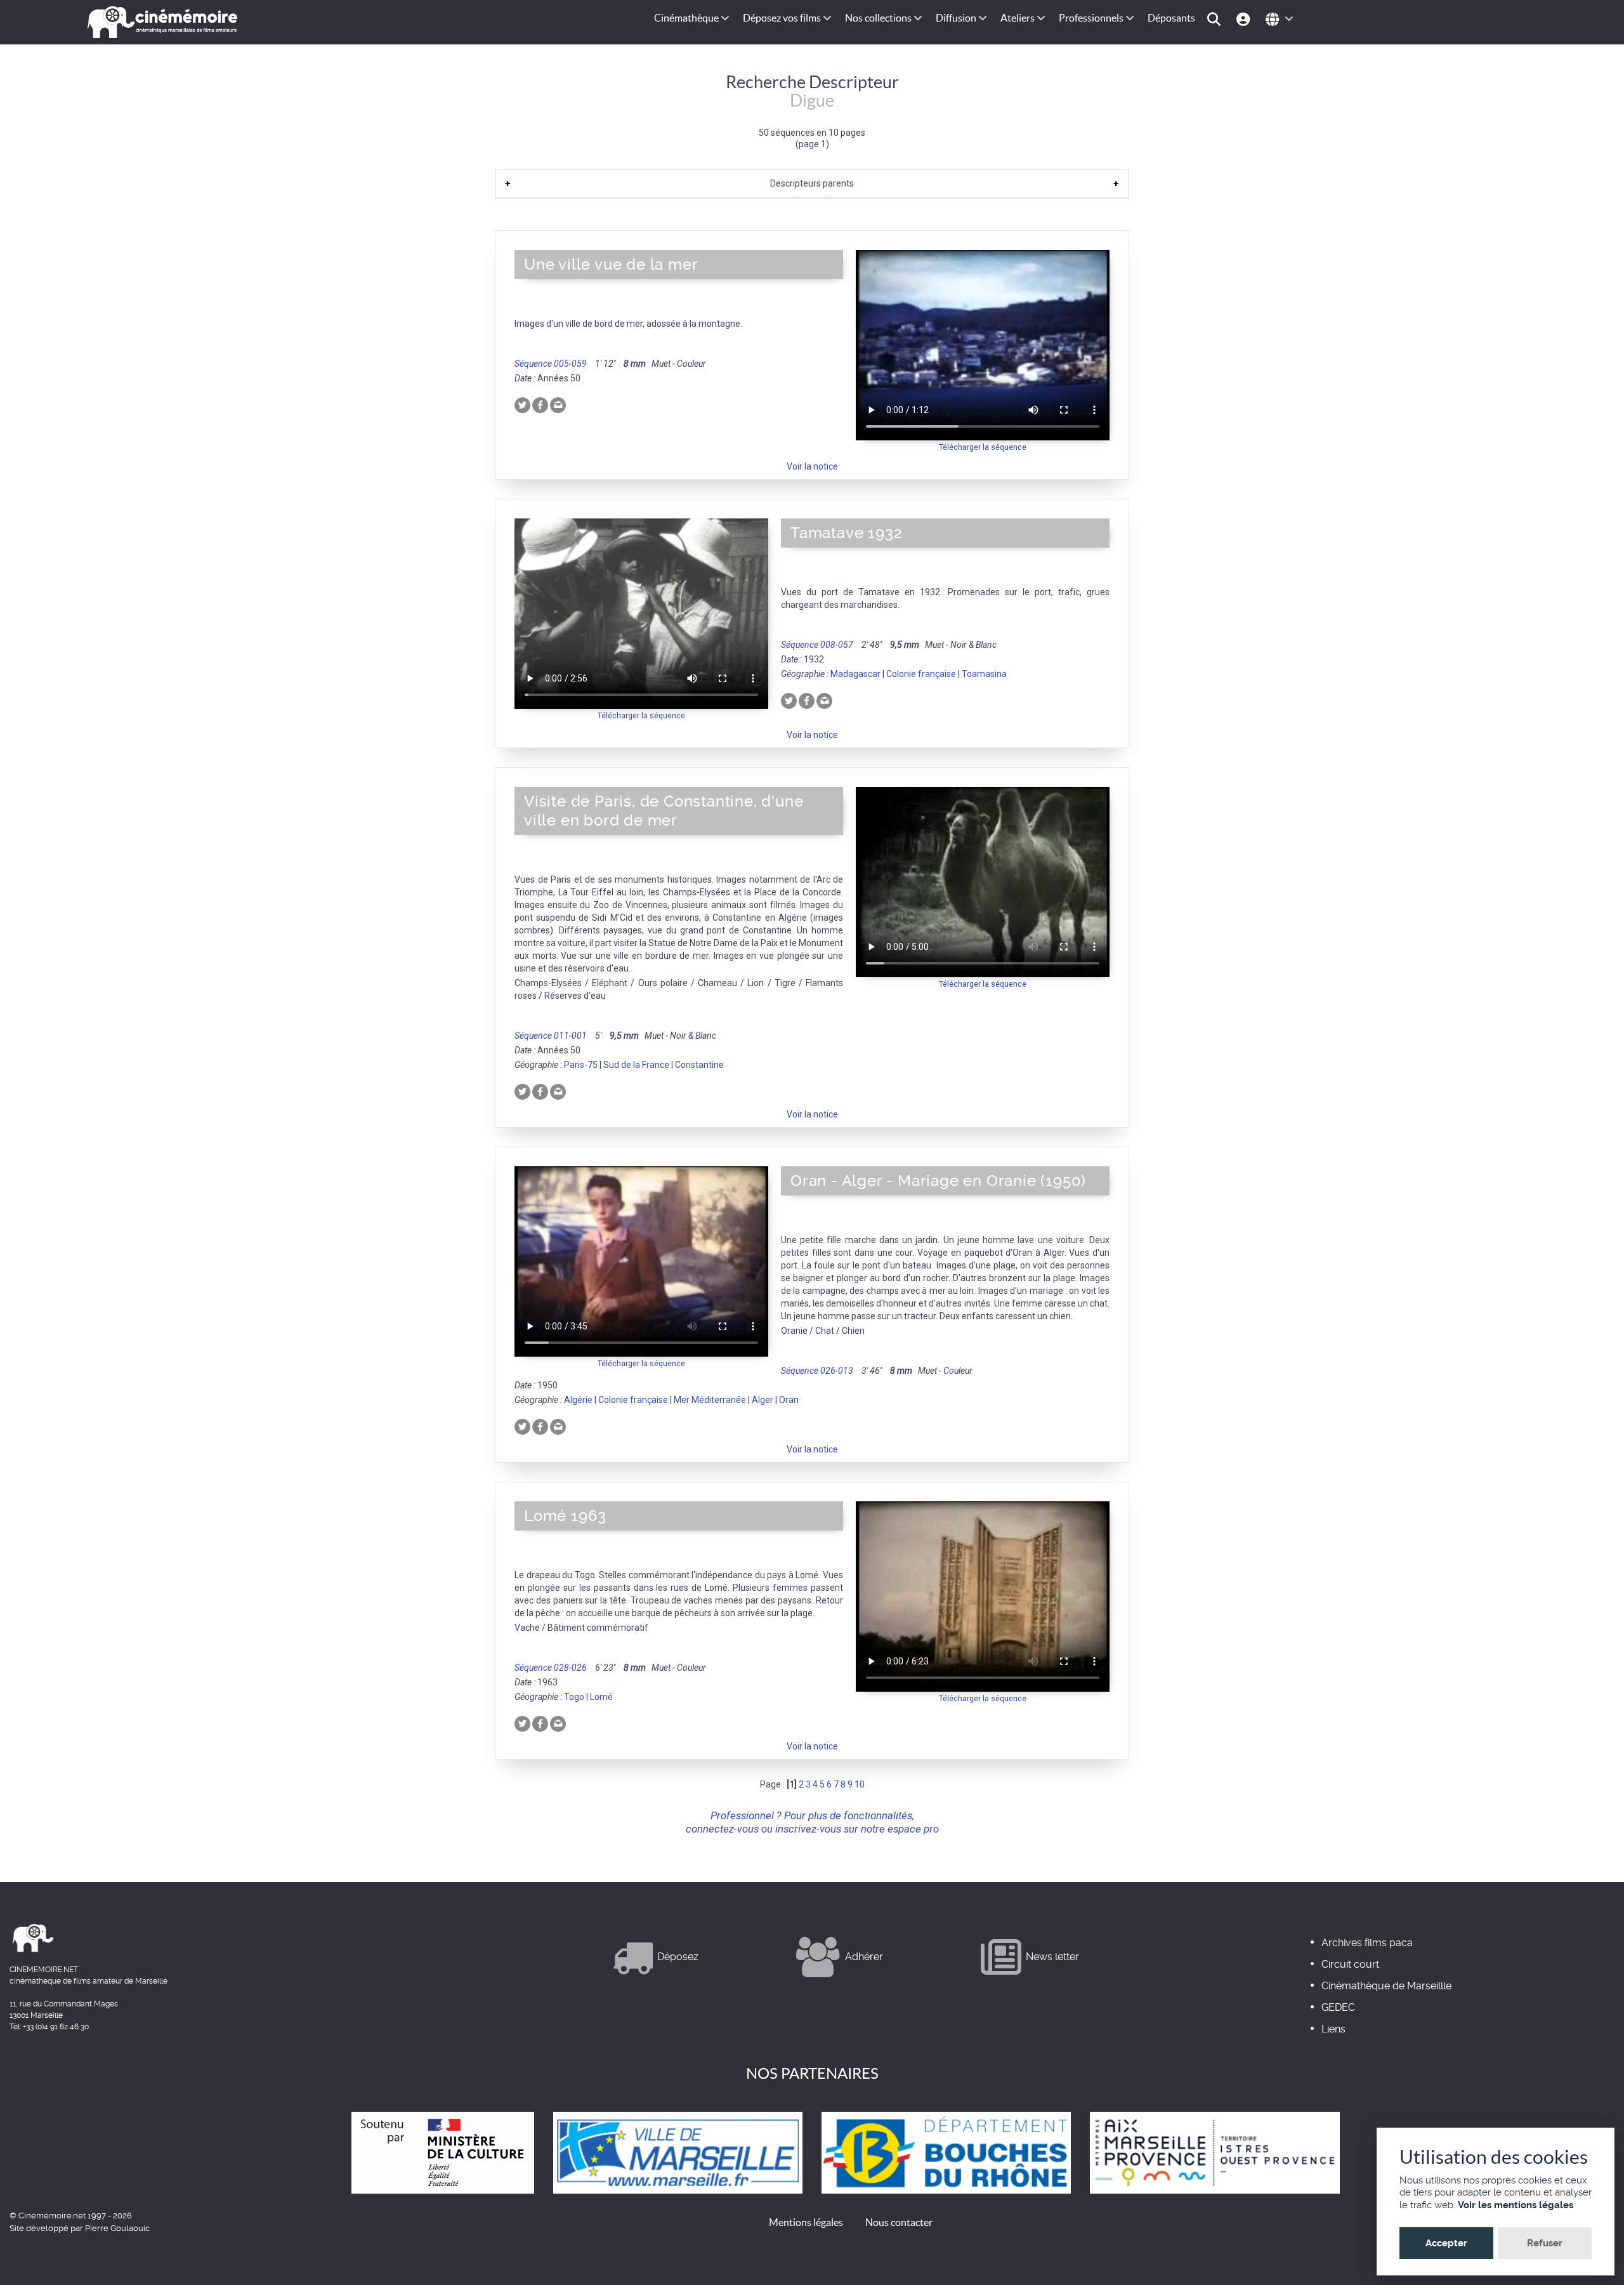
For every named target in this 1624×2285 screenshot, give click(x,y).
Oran (789, 1400)
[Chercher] (1216, 18)
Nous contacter (899, 2222)
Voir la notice (812, 466)
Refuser (1545, 2243)
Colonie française (921, 674)
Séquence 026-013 (817, 1371)
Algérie (578, 1400)
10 (860, 1784)
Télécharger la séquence (983, 447)
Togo (574, 1697)
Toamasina (984, 674)
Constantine (699, 1065)
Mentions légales (806, 2222)
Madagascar (855, 674)
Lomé (601, 1697)
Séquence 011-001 (551, 1036)
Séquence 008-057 (817, 645)
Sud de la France (636, 1065)
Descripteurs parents (812, 183)
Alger (763, 1400)
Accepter (1446, 2243)
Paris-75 (581, 1065)
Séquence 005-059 (551, 364)
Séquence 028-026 (551, 1668)
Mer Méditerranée (710, 1400)
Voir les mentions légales (1516, 2205)
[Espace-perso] (1245, 18)
